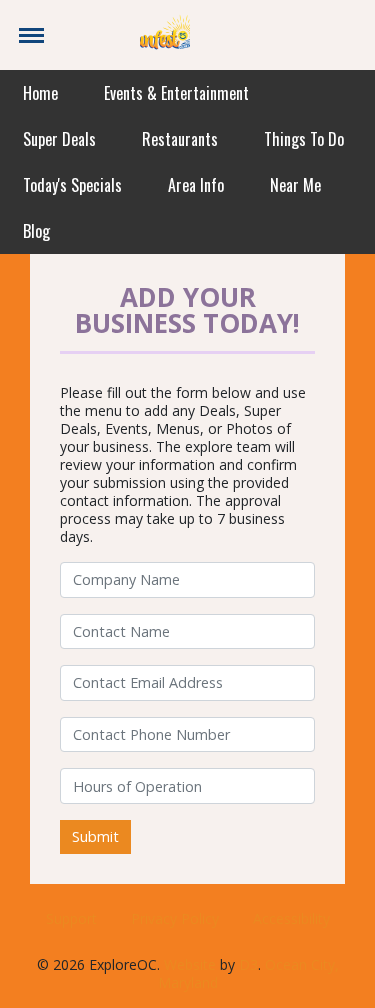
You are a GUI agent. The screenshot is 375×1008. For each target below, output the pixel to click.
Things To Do (304, 139)
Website (190, 964)
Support (71, 918)
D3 (248, 964)
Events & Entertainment (176, 93)
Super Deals (59, 139)
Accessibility (291, 918)
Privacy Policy (175, 918)
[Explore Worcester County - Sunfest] (165, 33)
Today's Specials (72, 185)
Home (40, 93)
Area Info (196, 185)
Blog (36, 231)
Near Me (295, 185)
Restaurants (180, 139)
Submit (95, 836)
